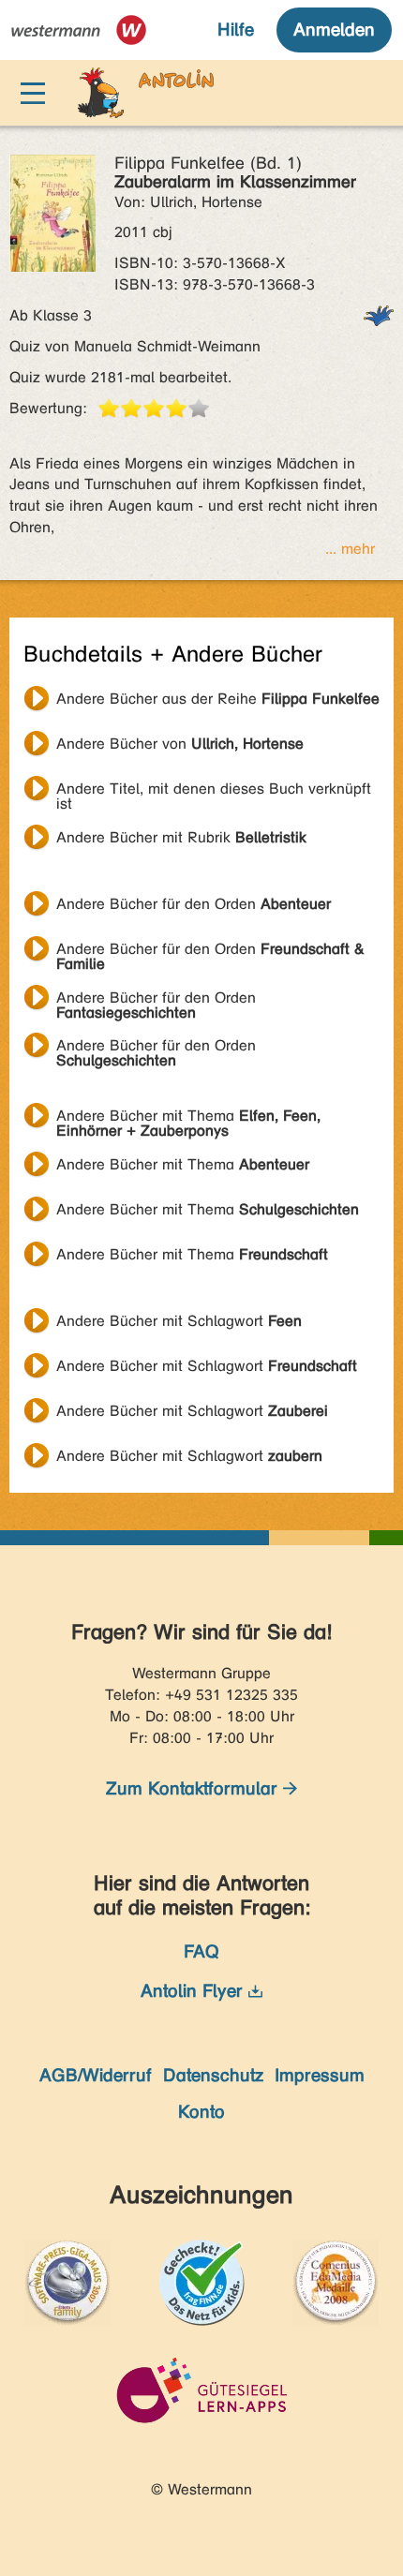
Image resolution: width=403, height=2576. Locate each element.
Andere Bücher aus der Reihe (218, 699)
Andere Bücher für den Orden (194, 904)
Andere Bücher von (180, 744)
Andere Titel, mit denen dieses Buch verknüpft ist (214, 791)
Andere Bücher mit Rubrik (181, 837)
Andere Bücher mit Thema (188, 1118)
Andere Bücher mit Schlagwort (179, 1321)
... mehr (350, 549)
